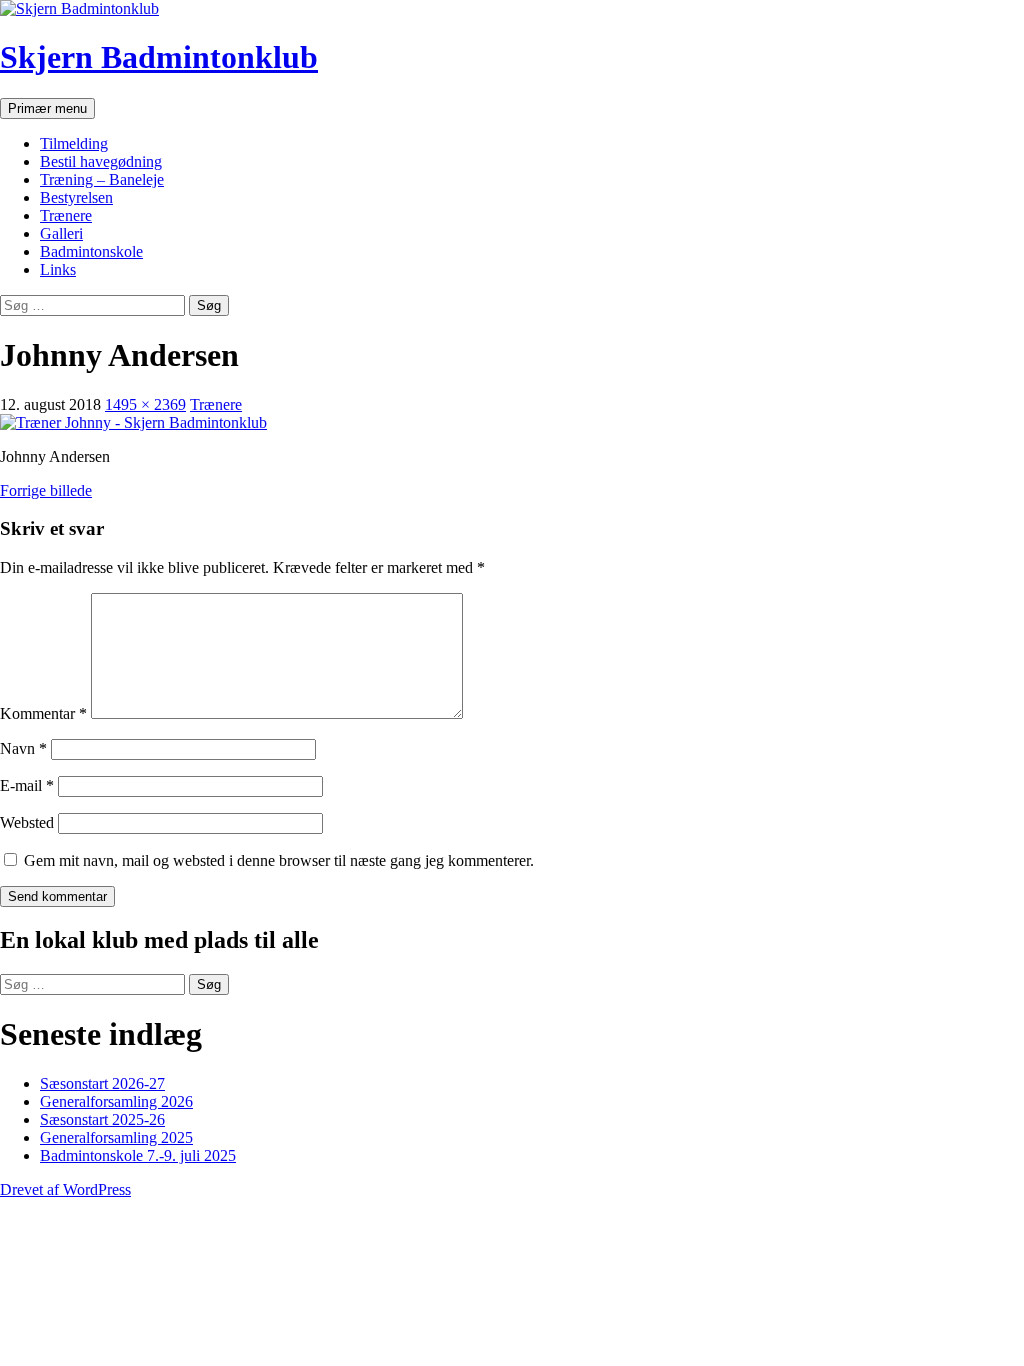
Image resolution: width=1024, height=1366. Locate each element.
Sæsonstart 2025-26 (102, 1119)
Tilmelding (74, 143)
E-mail (27, 785)
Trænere (66, 215)
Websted (27, 822)
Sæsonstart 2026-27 (102, 1083)
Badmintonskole (91, 251)
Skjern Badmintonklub (159, 57)
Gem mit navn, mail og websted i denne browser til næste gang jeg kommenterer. (279, 860)
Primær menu (47, 108)
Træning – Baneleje (102, 179)
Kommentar (43, 713)
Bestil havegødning (101, 161)
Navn (23, 748)
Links (58, 269)
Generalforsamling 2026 (116, 1101)
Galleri (61, 233)
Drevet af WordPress (65, 1189)
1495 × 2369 (145, 404)
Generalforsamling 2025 (116, 1137)
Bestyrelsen (76, 197)
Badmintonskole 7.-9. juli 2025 (138, 1155)
